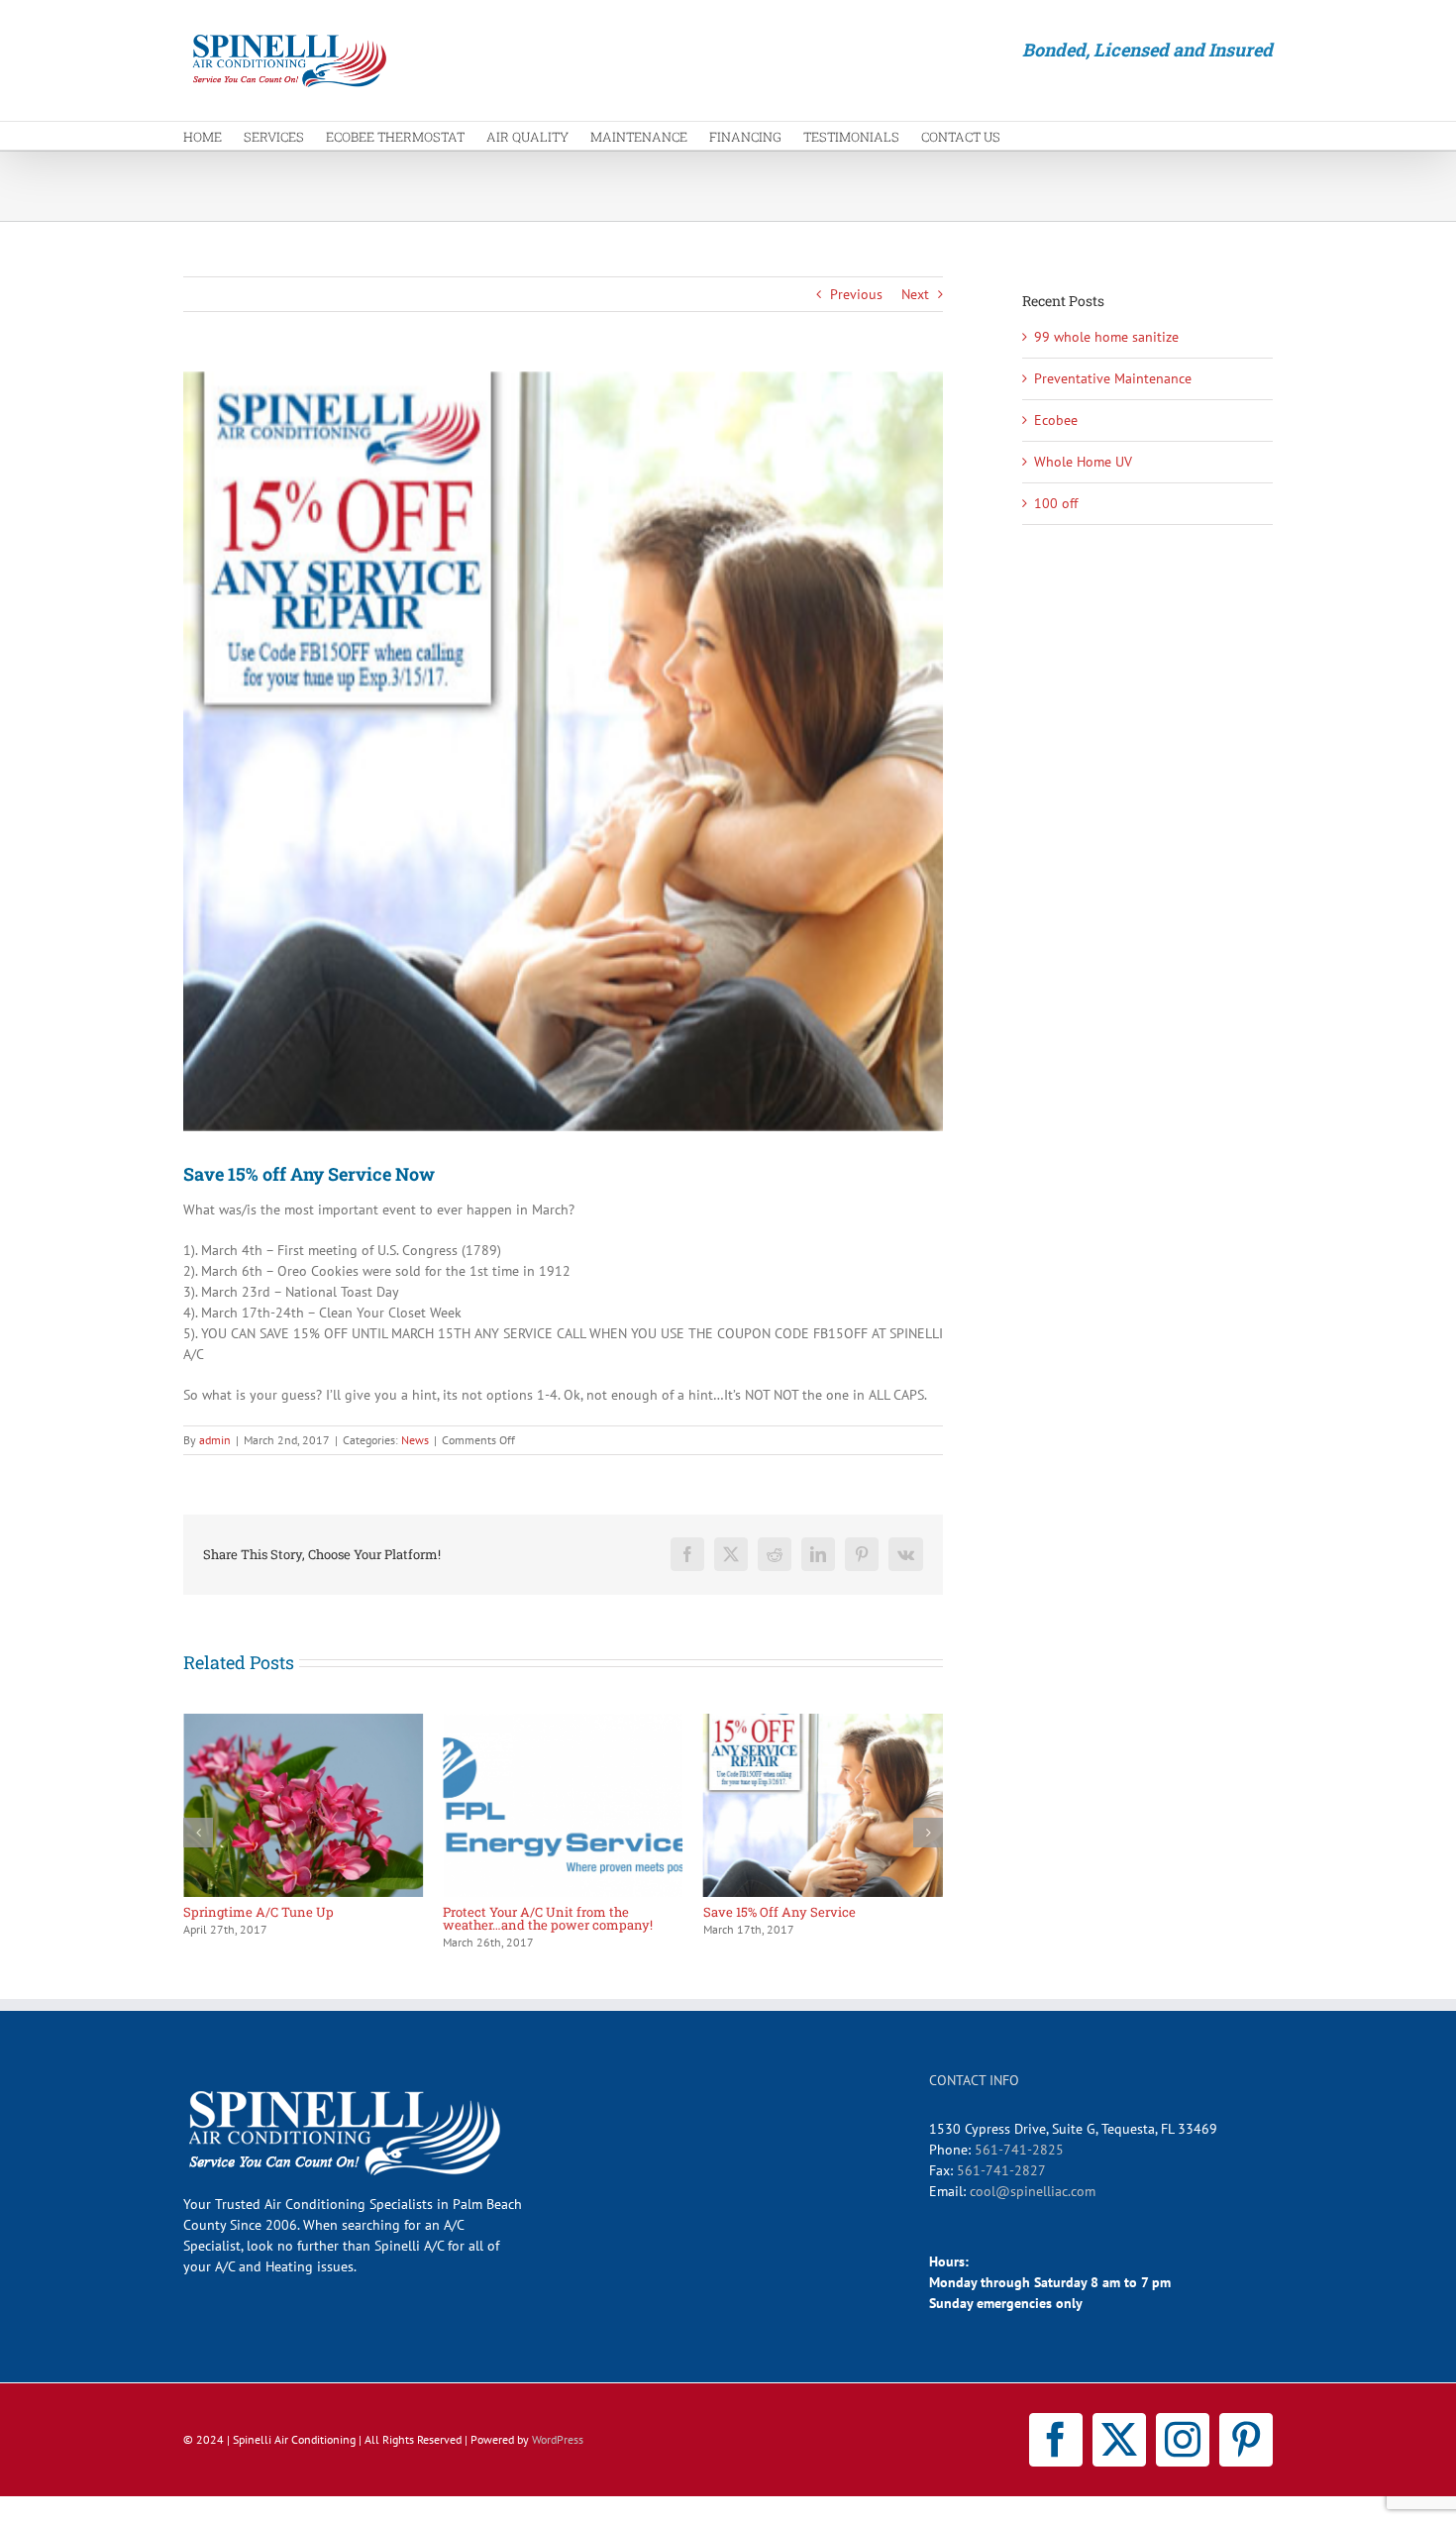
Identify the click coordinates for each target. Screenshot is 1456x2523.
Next (915, 294)
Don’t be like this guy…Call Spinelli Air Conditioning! (818, 1918)
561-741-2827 (1001, 2170)
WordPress (558, 2439)
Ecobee (1056, 420)
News (415, 1440)
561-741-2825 (1019, 2150)
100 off (1056, 503)
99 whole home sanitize (1106, 337)
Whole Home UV (1083, 462)
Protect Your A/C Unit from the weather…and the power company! (288, 1918)
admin (215, 1440)
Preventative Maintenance (1113, 378)
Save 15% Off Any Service (519, 1912)
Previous (856, 294)
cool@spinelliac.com (1033, 2191)
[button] (198, 1833)
